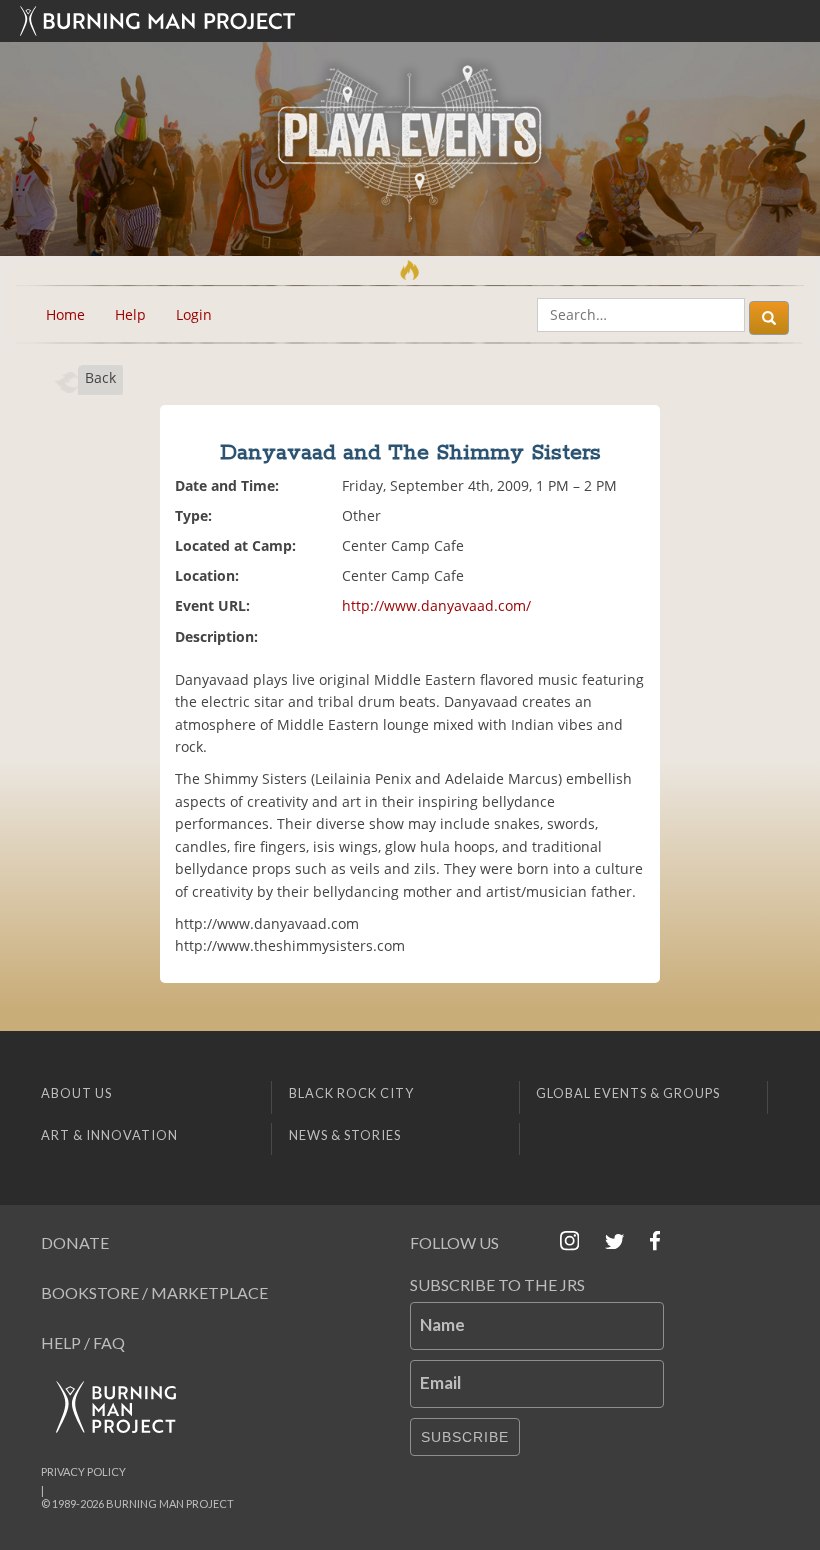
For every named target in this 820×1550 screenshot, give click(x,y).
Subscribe (465, 1437)
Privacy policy (83, 1471)
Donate (75, 1242)
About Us (76, 1093)
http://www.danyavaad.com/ (436, 605)
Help (130, 314)
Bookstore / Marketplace (154, 1292)
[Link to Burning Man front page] (410, 21)
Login (194, 314)
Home (65, 314)
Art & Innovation (109, 1135)
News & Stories (345, 1135)
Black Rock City (351, 1093)
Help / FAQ (83, 1342)
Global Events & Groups (628, 1093)
